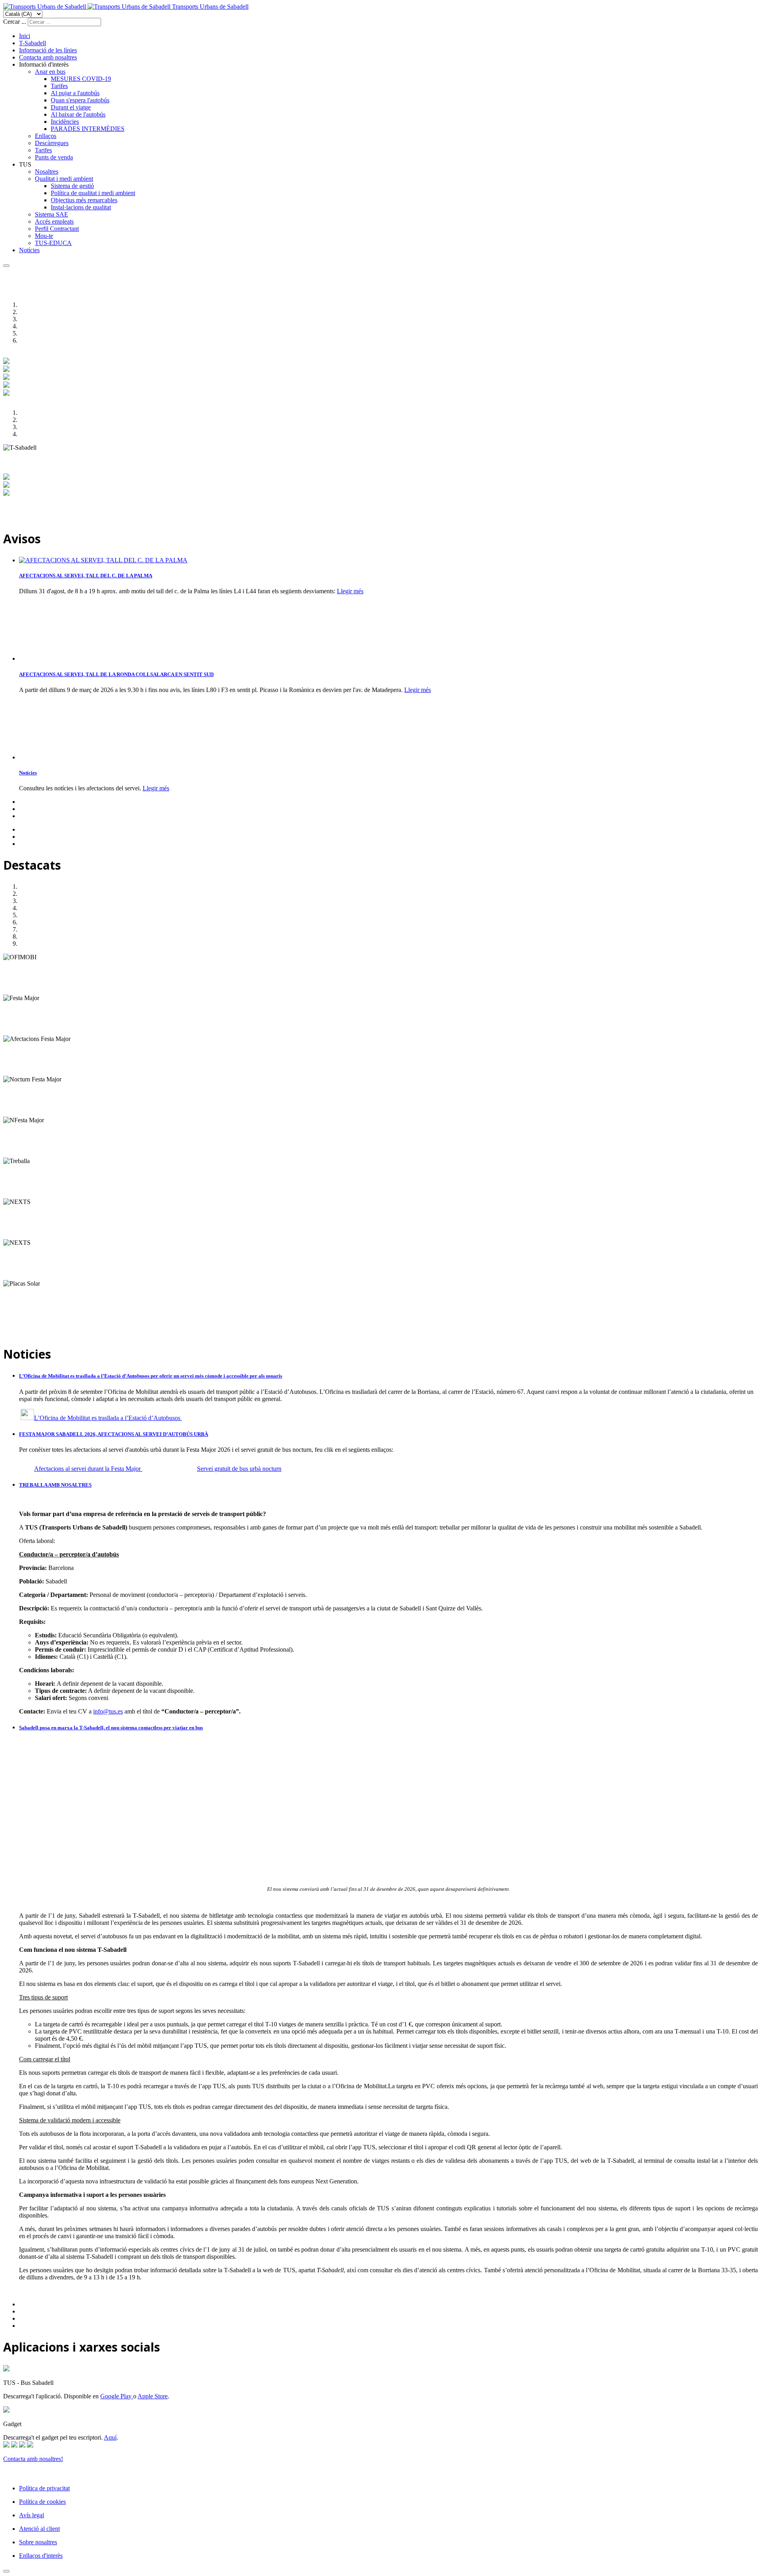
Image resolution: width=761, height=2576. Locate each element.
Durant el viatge (71, 107)
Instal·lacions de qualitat (81, 207)
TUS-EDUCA (53, 243)
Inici (25, 36)
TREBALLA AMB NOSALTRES (55, 1485)
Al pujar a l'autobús (75, 93)
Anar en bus (50, 72)
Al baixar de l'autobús (78, 114)
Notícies (29, 250)
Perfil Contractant (57, 229)
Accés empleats (54, 221)
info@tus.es (108, 1711)
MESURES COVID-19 (81, 79)
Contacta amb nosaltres (48, 57)
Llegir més (350, 591)
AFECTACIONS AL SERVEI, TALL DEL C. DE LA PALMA (86, 576)
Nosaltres (47, 172)
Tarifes (59, 86)
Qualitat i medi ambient (64, 179)
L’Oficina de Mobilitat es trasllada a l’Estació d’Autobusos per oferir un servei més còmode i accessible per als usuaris (151, 1376)
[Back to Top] (6, 2571)
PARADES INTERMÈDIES (88, 129)
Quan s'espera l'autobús (80, 100)
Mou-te (44, 236)
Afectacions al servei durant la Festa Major (88, 1469)
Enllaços (46, 136)
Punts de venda (54, 157)
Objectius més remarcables (84, 200)
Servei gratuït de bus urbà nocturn (239, 1469)
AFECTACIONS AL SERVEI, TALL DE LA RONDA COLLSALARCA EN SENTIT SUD (116, 674)
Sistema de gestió (72, 186)
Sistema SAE (52, 214)
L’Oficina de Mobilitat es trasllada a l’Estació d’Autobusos (108, 1418)
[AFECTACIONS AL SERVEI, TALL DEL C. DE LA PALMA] (103, 560)
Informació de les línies (48, 50)
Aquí (110, 2437)
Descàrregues (52, 143)
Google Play (117, 2396)
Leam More (18, 991)
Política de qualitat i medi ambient (93, 193)
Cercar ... (15, 22)
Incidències (65, 122)
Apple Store (153, 2396)
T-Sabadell (33, 43)
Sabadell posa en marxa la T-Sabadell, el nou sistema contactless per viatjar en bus (111, 1728)
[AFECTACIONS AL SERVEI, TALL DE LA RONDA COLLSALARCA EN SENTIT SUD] (59, 658)
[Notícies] (59, 757)
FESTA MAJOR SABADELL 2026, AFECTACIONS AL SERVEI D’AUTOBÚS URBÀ (114, 1434)
